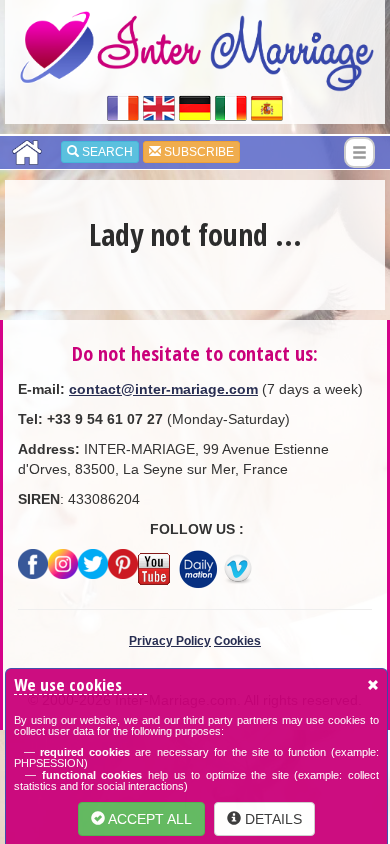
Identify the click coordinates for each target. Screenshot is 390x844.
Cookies (237, 641)
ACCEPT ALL (148, 819)
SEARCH (106, 152)
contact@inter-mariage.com (163, 389)
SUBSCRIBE (197, 152)
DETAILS (271, 819)
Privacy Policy (170, 641)
